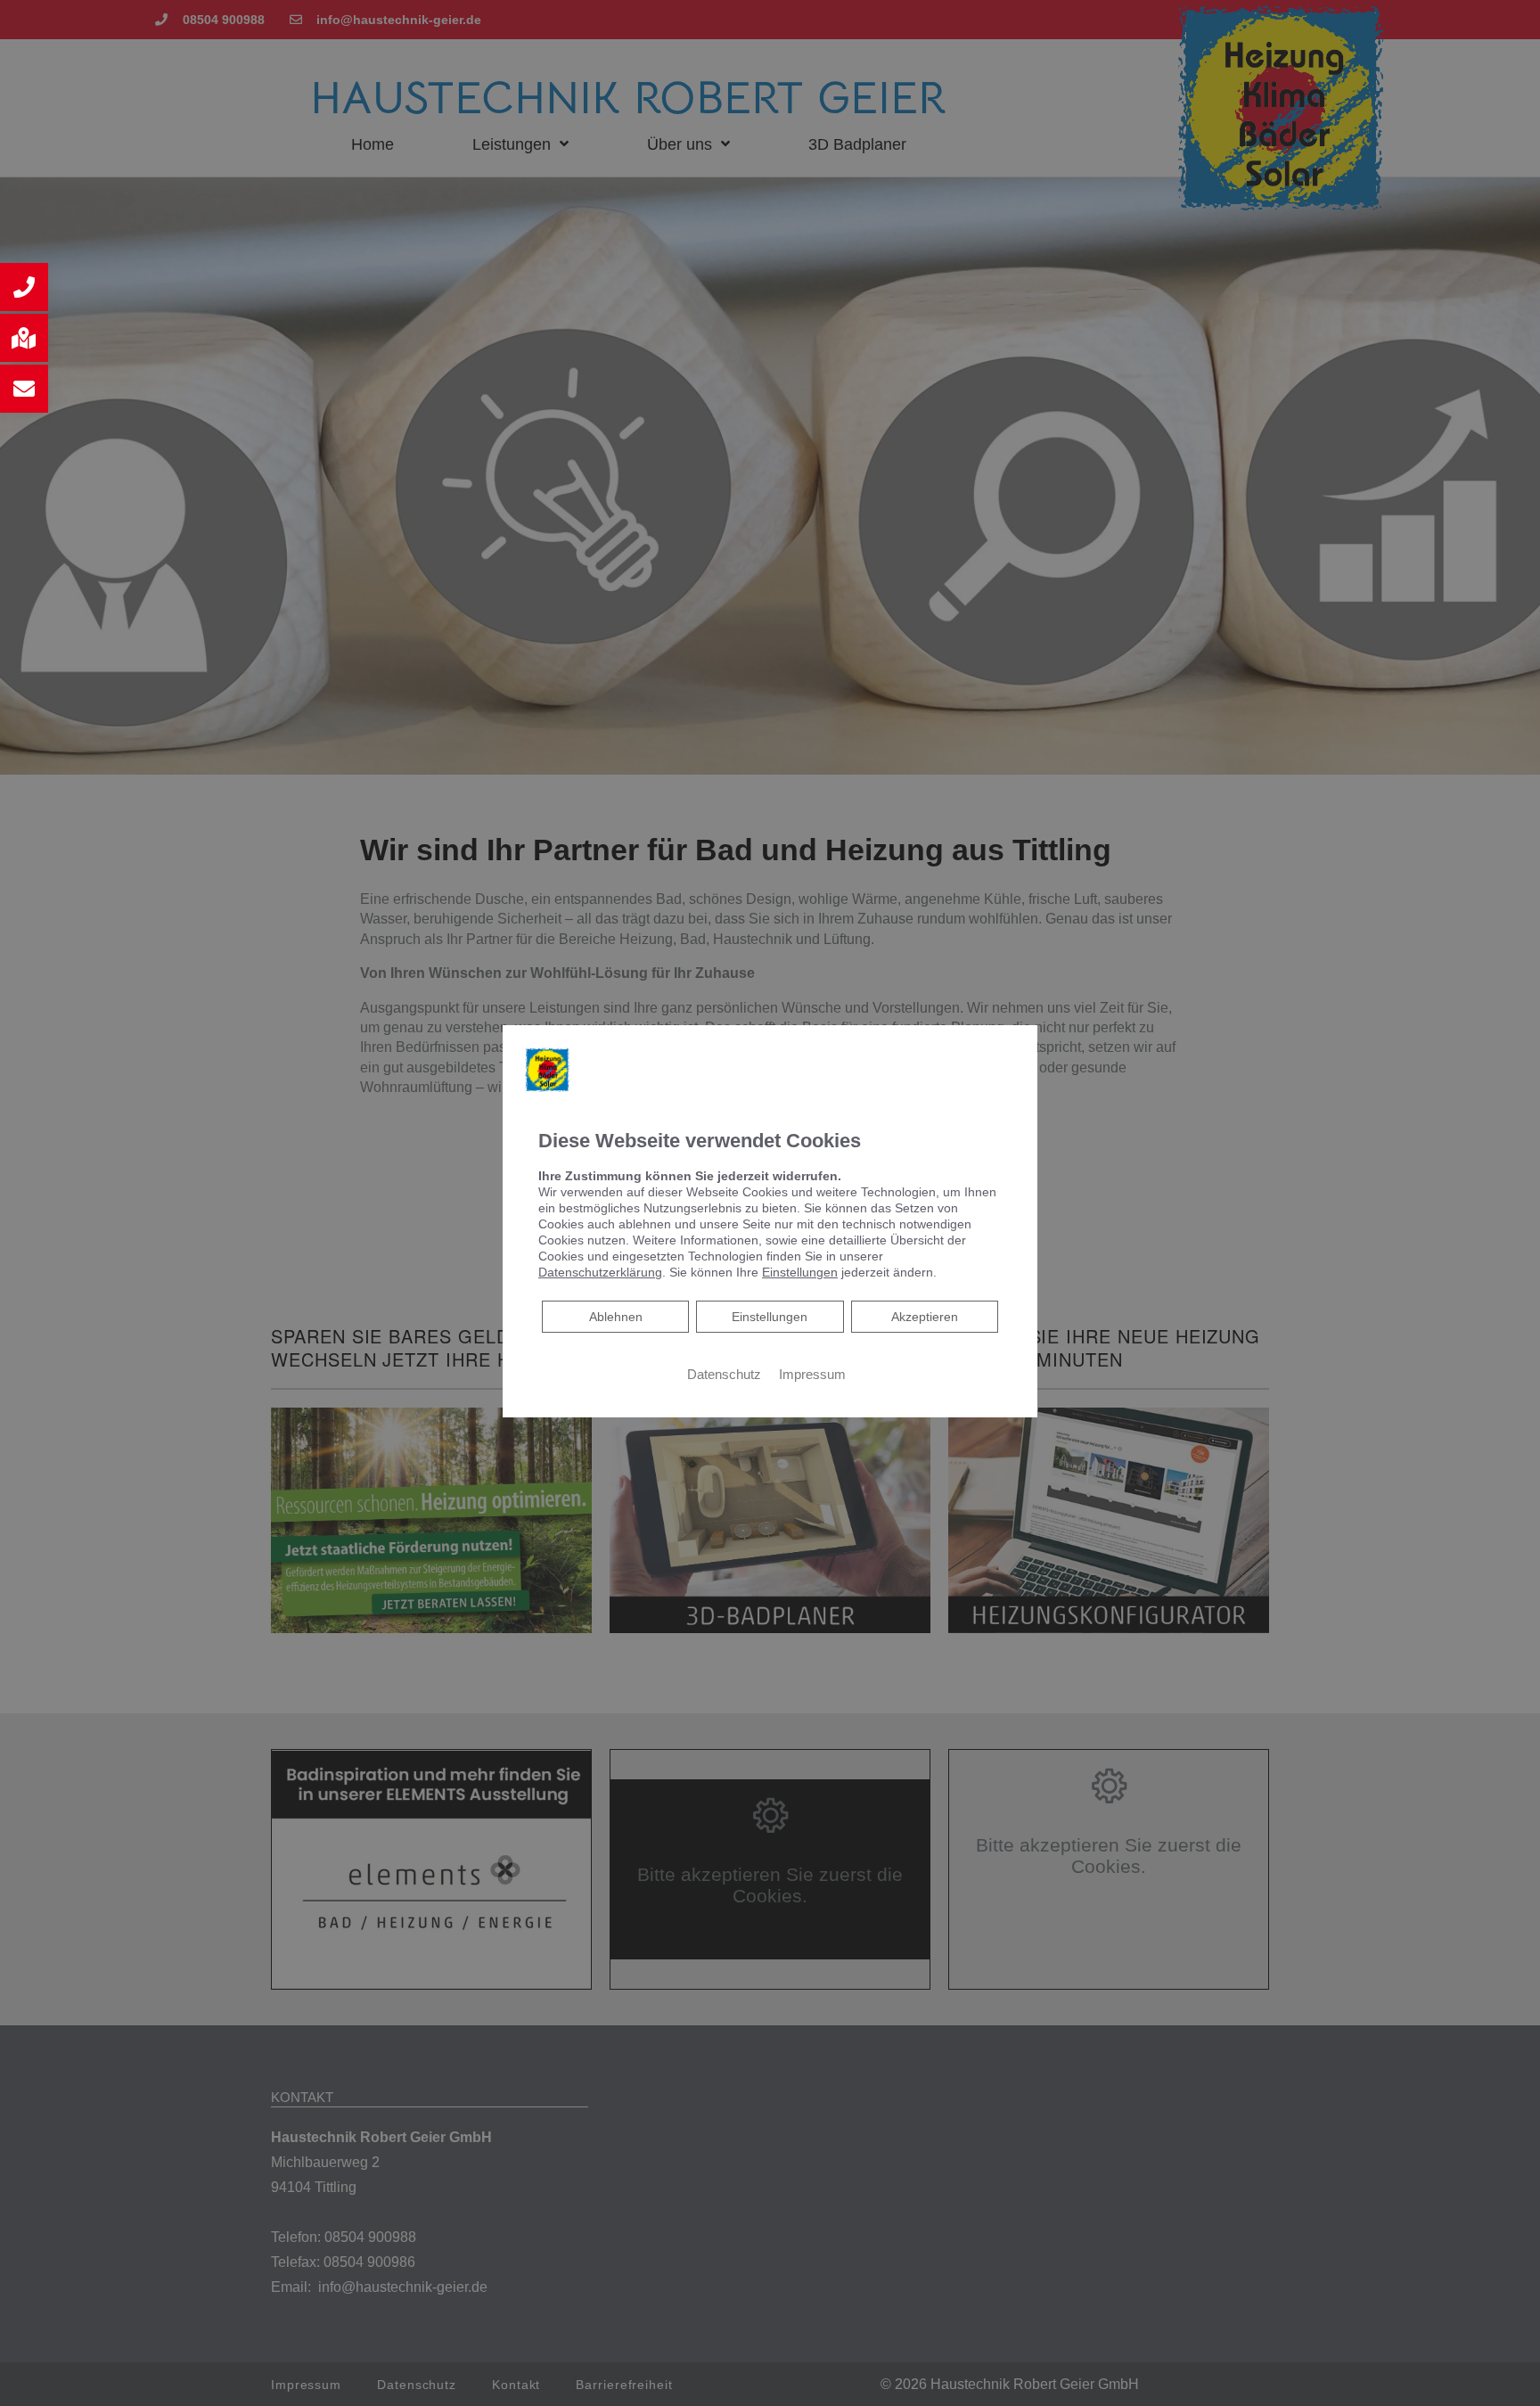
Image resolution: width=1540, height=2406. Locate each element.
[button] (24, 287)
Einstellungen (770, 1316)
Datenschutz (724, 1374)
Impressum (812, 1374)
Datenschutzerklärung (600, 1271)
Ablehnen (615, 1315)
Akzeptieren (925, 1316)
